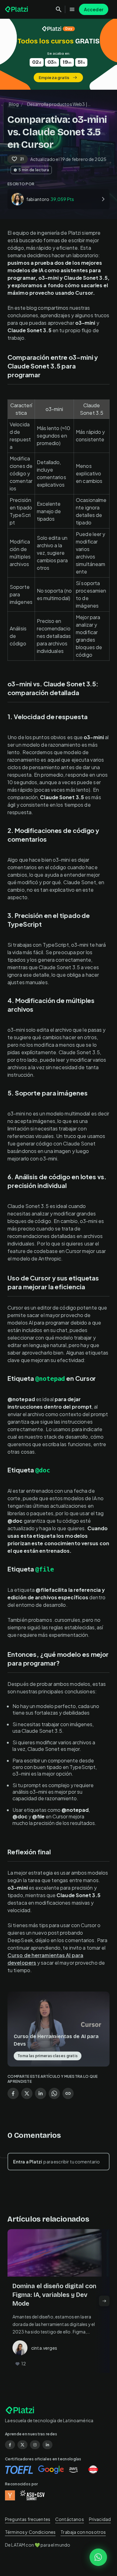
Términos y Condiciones (30, 2532)
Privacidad (100, 2519)
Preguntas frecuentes (28, 2519)
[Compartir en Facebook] (13, 2093)
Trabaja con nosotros (83, 2532)
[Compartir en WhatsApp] (54, 2093)
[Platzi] (17, 9)
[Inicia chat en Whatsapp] (98, 2557)
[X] (22, 2445)
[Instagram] (35, 2445)
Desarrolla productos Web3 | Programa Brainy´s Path (57, 105)
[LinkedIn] (47, 2445)
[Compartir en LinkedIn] (41, 2093)
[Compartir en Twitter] (27, 2093)
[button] (58, 54)
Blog (14, 104)
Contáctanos (70, 2519)
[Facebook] (10, 2445)
